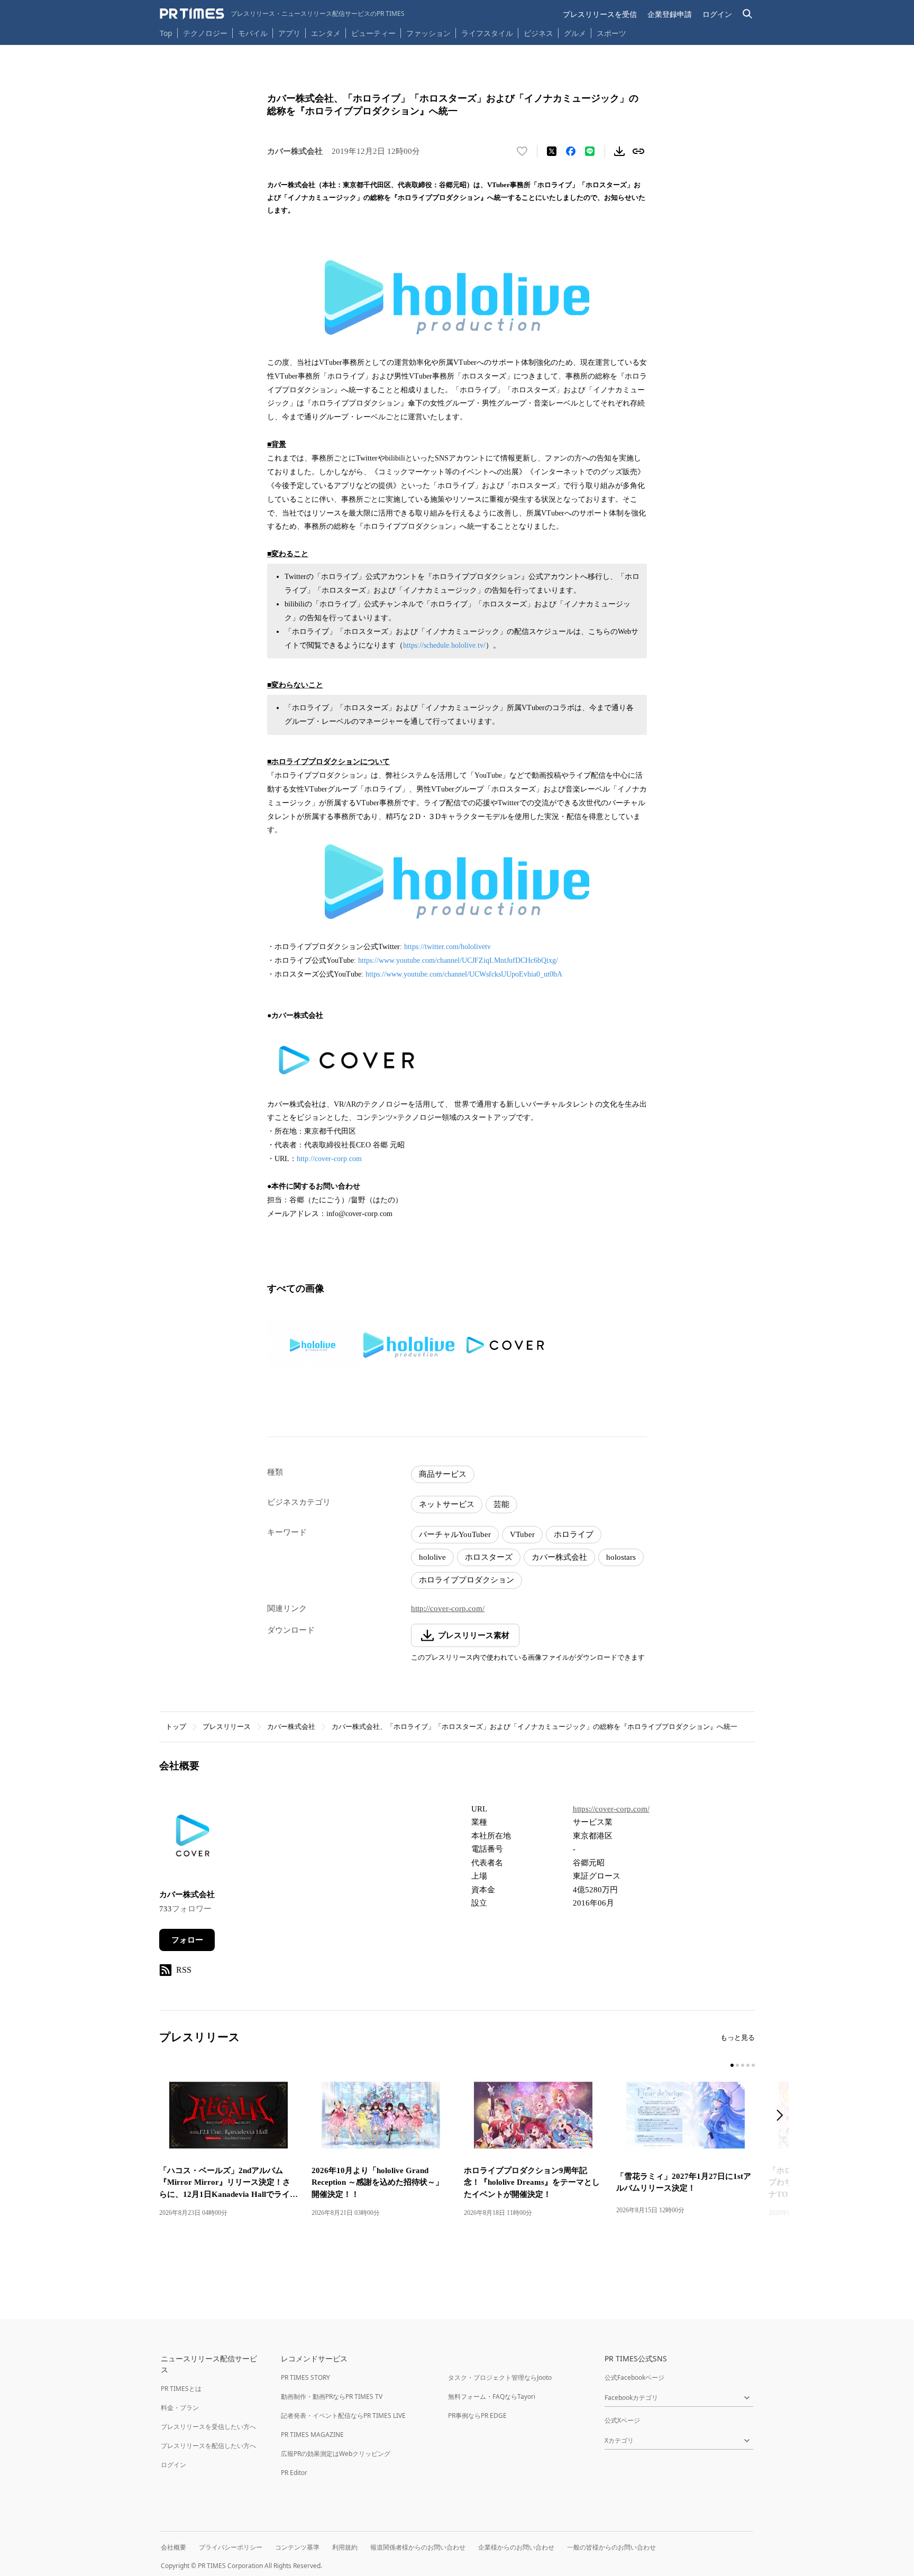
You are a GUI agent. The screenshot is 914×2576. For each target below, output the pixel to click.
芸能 (501, 1504)
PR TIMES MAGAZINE (312, 2435)
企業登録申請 (670, 14)
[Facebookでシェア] (571, 151)
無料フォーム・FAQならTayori (492, 2396)
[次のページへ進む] (783, 2116)
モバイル (253, 33)
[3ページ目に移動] (743, 2065)
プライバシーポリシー (231, 2547)
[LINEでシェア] (590, 151)
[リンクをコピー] (638, 151)
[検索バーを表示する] (748, 14)
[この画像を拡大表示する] (313, 1345)
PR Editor (294, 2473)
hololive (432, 1557)
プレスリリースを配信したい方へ (208, 2446)
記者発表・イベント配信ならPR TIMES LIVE (343, 2416)
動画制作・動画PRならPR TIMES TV (332, 2396)
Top (166, 33)
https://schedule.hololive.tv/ (444, 645)
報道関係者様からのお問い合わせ (418, 2547)
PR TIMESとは (181, 2389)
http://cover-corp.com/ (448, 1608)
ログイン (717, 14)
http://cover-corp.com (329, 1159)
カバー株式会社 (559, 1557)
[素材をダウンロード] (619, 151)
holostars (621, 1557)
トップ (176, 1727)
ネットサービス (447, 1504)
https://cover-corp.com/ (611, 1809)
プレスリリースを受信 (600, 14)
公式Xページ (622, 2420)
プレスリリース (227, 1727)
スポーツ (611, 33)
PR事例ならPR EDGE (477, 2416)
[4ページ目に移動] (748, 2065)
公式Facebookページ (634, 2377)
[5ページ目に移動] (753, 2065)
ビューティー (373, 33)
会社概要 (173, 2547)
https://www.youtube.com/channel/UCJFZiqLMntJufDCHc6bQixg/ (458, 960)
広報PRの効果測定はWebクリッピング (336, 2454)
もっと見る (738, 2037)
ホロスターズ (489, 1557)
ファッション (428, 33)
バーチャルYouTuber (455, 1534)
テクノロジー (205, 33)
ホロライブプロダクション (467, 1580)
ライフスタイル (487, 33)
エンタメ (326, 33)
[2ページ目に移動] (737, 2065)
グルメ (575, 33)
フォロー (187, 1940)
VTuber (522, 1534)
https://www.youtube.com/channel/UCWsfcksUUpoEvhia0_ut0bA (464, 974)
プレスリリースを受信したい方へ (208, 2427)
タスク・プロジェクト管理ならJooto (500, 2377)
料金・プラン (180, 2408)
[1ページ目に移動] (732, 2065)
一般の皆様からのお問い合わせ (611, 2547)
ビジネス (538, 33)
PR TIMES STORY (305, 2377)
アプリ (289, 33)
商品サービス (443, 1474)
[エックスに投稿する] (552, 151)
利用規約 (345, 2547)
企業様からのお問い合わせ (516, 2547)
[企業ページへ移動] (192, 1839)
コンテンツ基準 (297, 2547)
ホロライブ (574, 1534)
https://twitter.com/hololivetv (447, 947)
